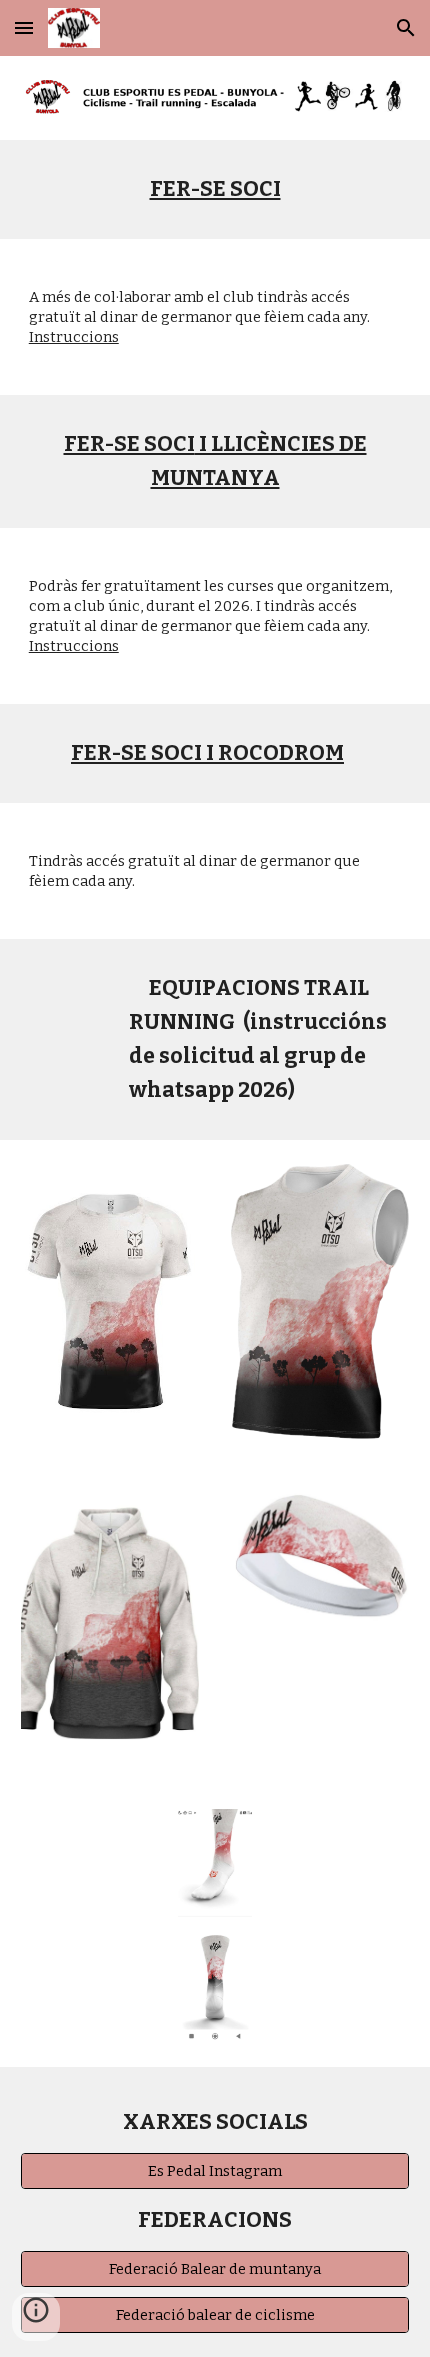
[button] (24, 27)
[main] (215, 189)
